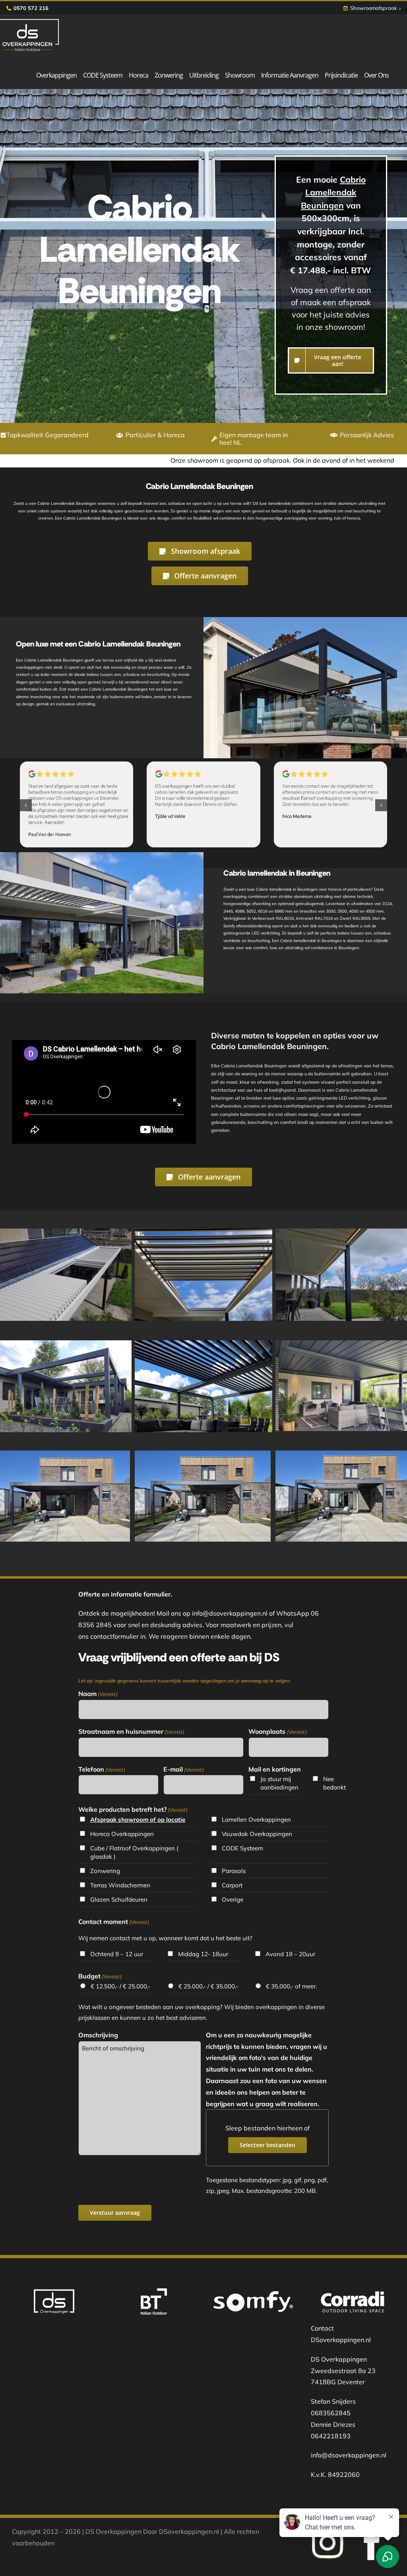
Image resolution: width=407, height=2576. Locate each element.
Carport (232, 1885)
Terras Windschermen (120, 1885)
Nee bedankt (334, 1783)
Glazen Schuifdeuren (119, 1899)
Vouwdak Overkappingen (257, 1834)
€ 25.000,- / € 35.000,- (208, 1986)
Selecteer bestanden (267, 2145)
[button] (26, 805)
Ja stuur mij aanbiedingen (279, 1783)
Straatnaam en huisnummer (131, 1731)
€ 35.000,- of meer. (291, 1986)
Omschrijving (98, 2035)
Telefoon (102, 1769)
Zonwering (105, 1871)
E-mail (184, 1769)
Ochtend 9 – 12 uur (117, 1954)
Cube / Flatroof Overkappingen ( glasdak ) (134, 1852)
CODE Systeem (242, 1848)
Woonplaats (277, 1731)
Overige (233, 1899)
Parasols (234, 1871)
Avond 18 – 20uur (290, 1954)
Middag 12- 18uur (203, 1954)
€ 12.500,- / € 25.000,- (120, 1986)
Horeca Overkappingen (122, 1834)
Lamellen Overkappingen (256, 1820)
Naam (98, 1694)
